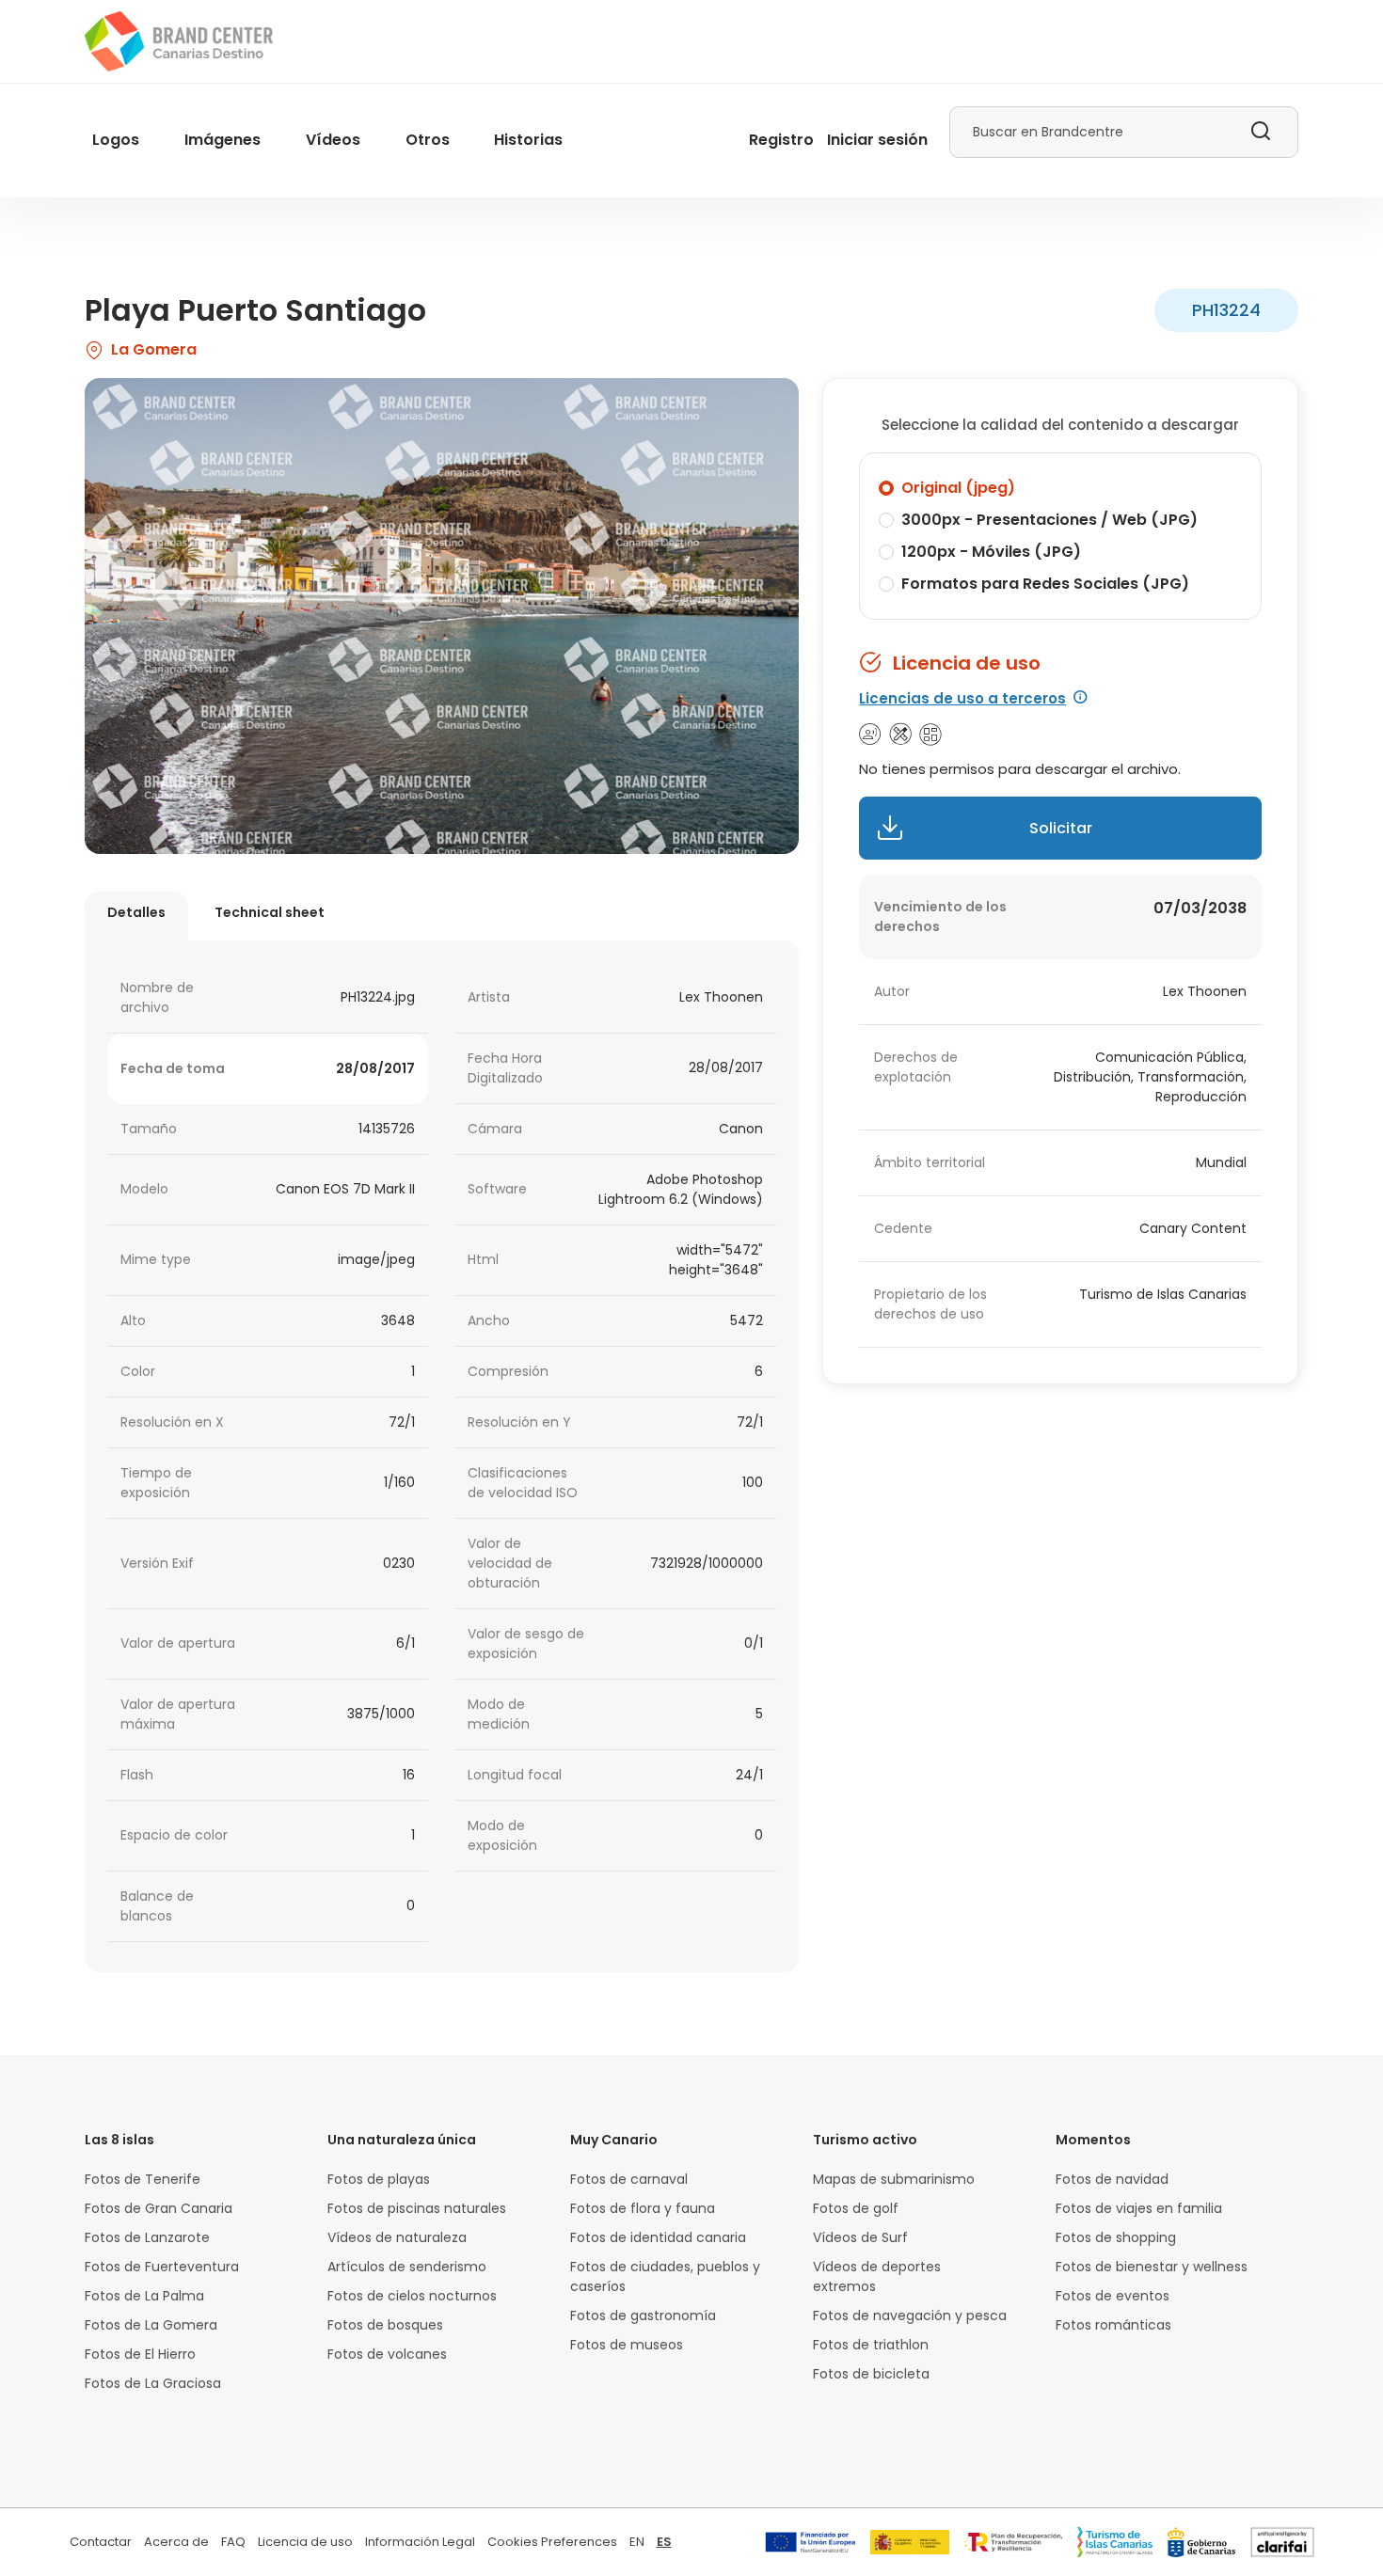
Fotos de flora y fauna (643, 2208)
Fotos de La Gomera (151, 2325)
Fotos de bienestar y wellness (1152, 2267)
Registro (781, 140)
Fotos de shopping (1116, 2237)
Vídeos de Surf (860, 2237)
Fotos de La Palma (144, 2296)
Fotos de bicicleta (871, 2374)
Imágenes (223, 140)
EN (637, 2542)
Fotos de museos (627, 2345)
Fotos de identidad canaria (658, 2237)
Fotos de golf (856, 2208)
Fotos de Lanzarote (147, 2237)
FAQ (233, 2542)
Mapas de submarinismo (894, 2179)
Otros (428, 140)
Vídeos (333, 140)
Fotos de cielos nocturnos (412, 2296)
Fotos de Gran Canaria (159, 2208)
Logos (116, 140)
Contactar (101, 2542)
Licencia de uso (305, 2542)
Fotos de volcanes (387, 2354)
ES (664, 2542)
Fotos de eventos (1113, 2296)
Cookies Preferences (552, 2542)
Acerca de (176, 2542)
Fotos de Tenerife (143, 2179)
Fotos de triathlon (871, 2345)
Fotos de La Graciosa (153, 2383)
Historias (528, 140)
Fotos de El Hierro (140, 2354)
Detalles (136, 912)
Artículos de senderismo (407, 2267)
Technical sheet (270, 912)
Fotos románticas (1113, 2325)
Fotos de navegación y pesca (910, 2315)
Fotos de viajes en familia (1139, 2208)
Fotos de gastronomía (643, 2315)
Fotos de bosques (385, 2325)
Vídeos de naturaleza (397, 2237)
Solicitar (1061, 828)
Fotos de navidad (1112, 2179)
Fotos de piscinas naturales (417, 2208)
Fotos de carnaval (629, 2179)
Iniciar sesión (877, 140)
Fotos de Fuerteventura (162, 2267)
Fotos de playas (379, 2179)
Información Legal (420, 2542)
